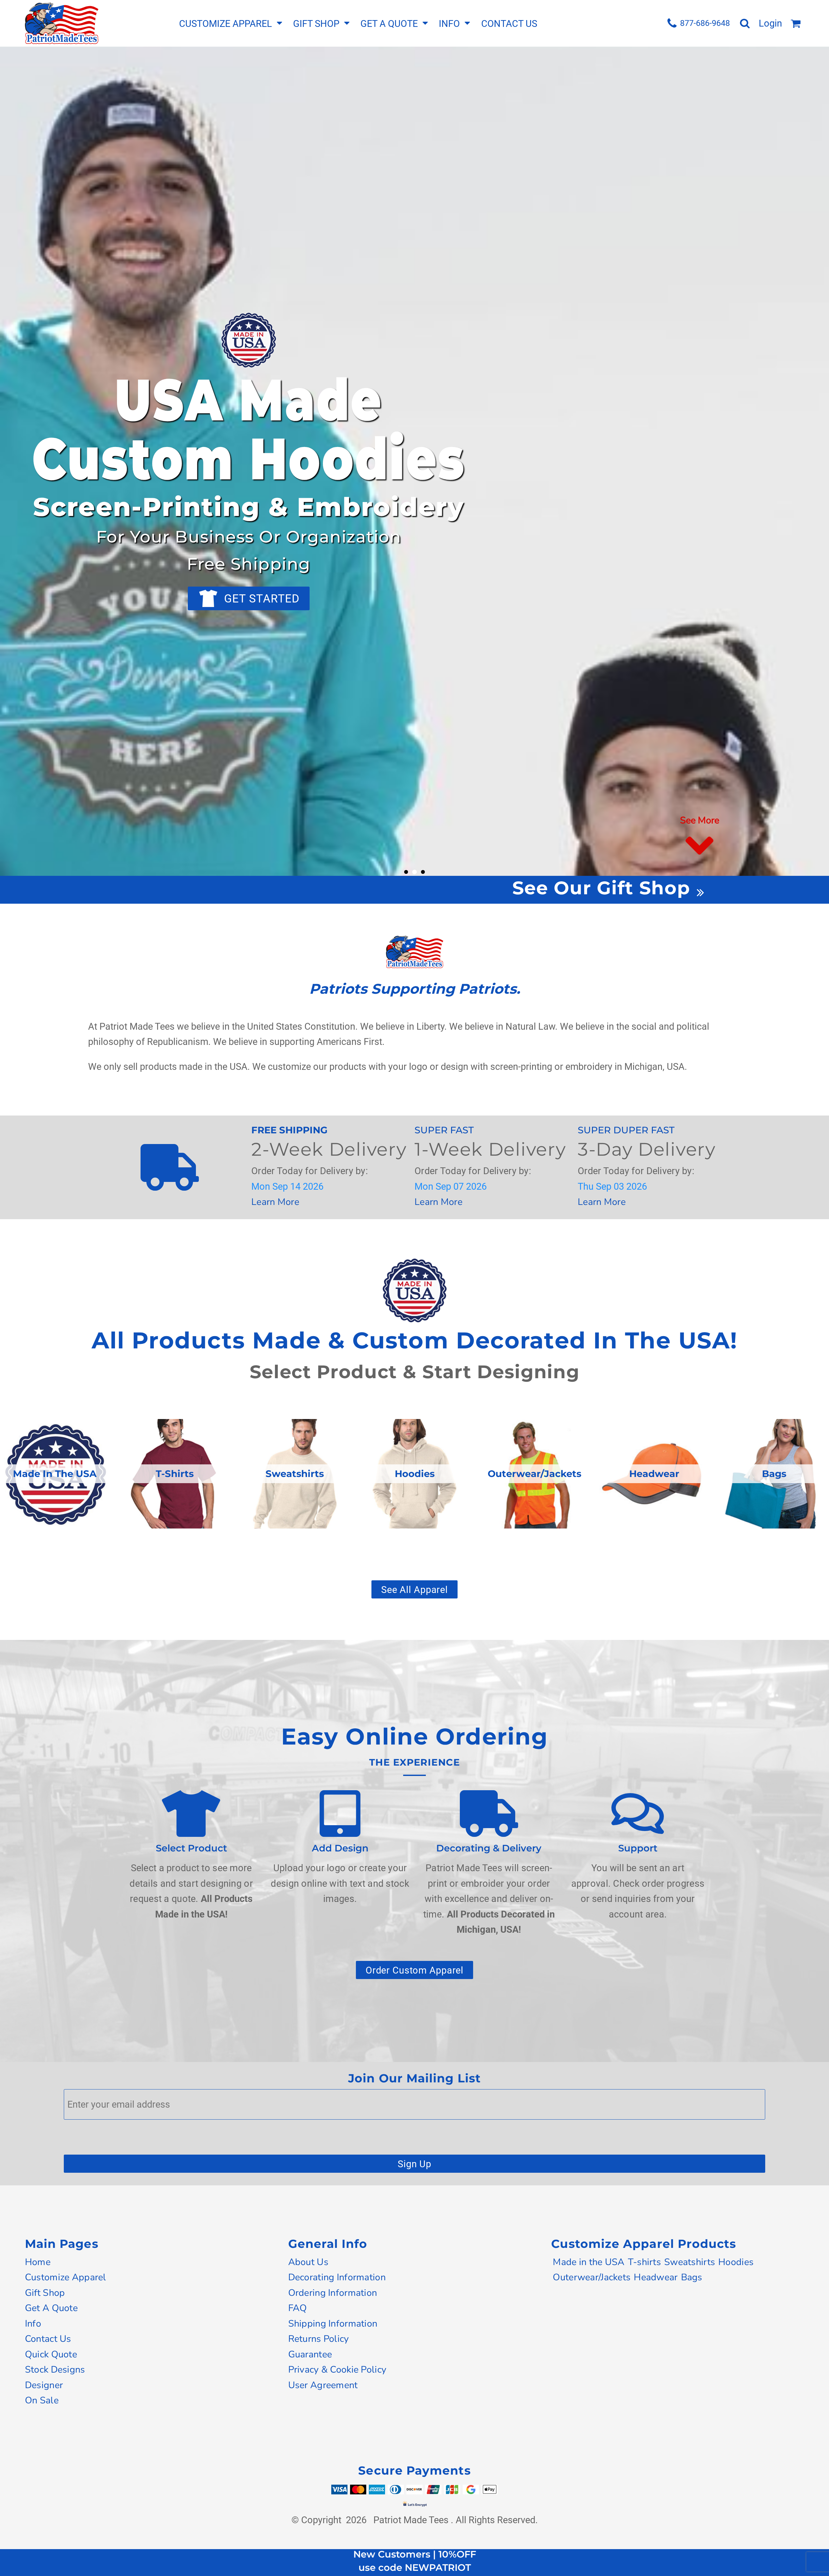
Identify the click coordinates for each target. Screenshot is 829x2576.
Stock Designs (55, 2370)
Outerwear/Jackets (592, 2277)
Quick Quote (51, 2354)
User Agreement (323, 2385)
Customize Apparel (66, 2277)
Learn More (275, 1202)
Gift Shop (45, 2293)
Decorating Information (337, 2277)
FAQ (298, 2308)
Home (38, 2262)
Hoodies (736, 2262)
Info (33, 2324)
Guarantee (310, 2354)
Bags (692, 2277)
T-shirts (644, 2262)
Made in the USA (589, 2262)
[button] (229, 23)
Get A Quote (51, 2308)
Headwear (656, 2277)
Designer (44, 2385)
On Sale (42, 2400)
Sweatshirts (690, 2262)
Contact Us (48, 2339)
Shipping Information (333, 2324)
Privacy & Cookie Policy (337, 2370)
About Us (308, 2262)
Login (770, 23)
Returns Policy (319, 2339)
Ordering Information (333, 2293)
